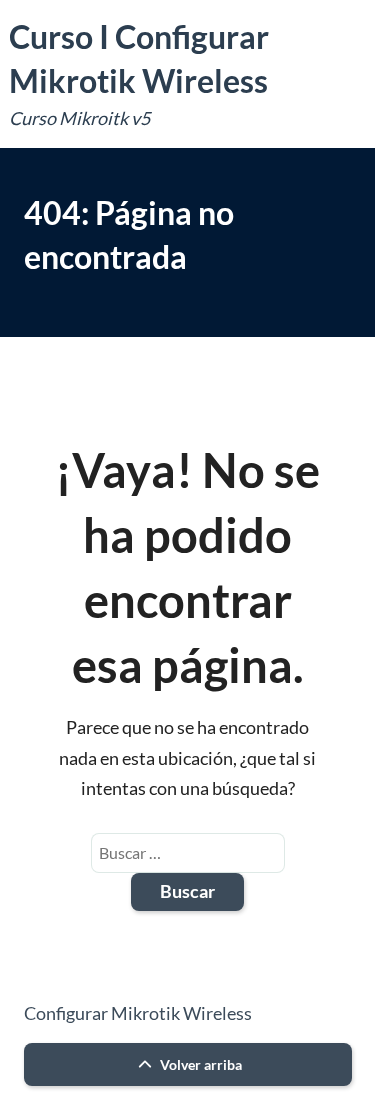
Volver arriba (199, 1064)
